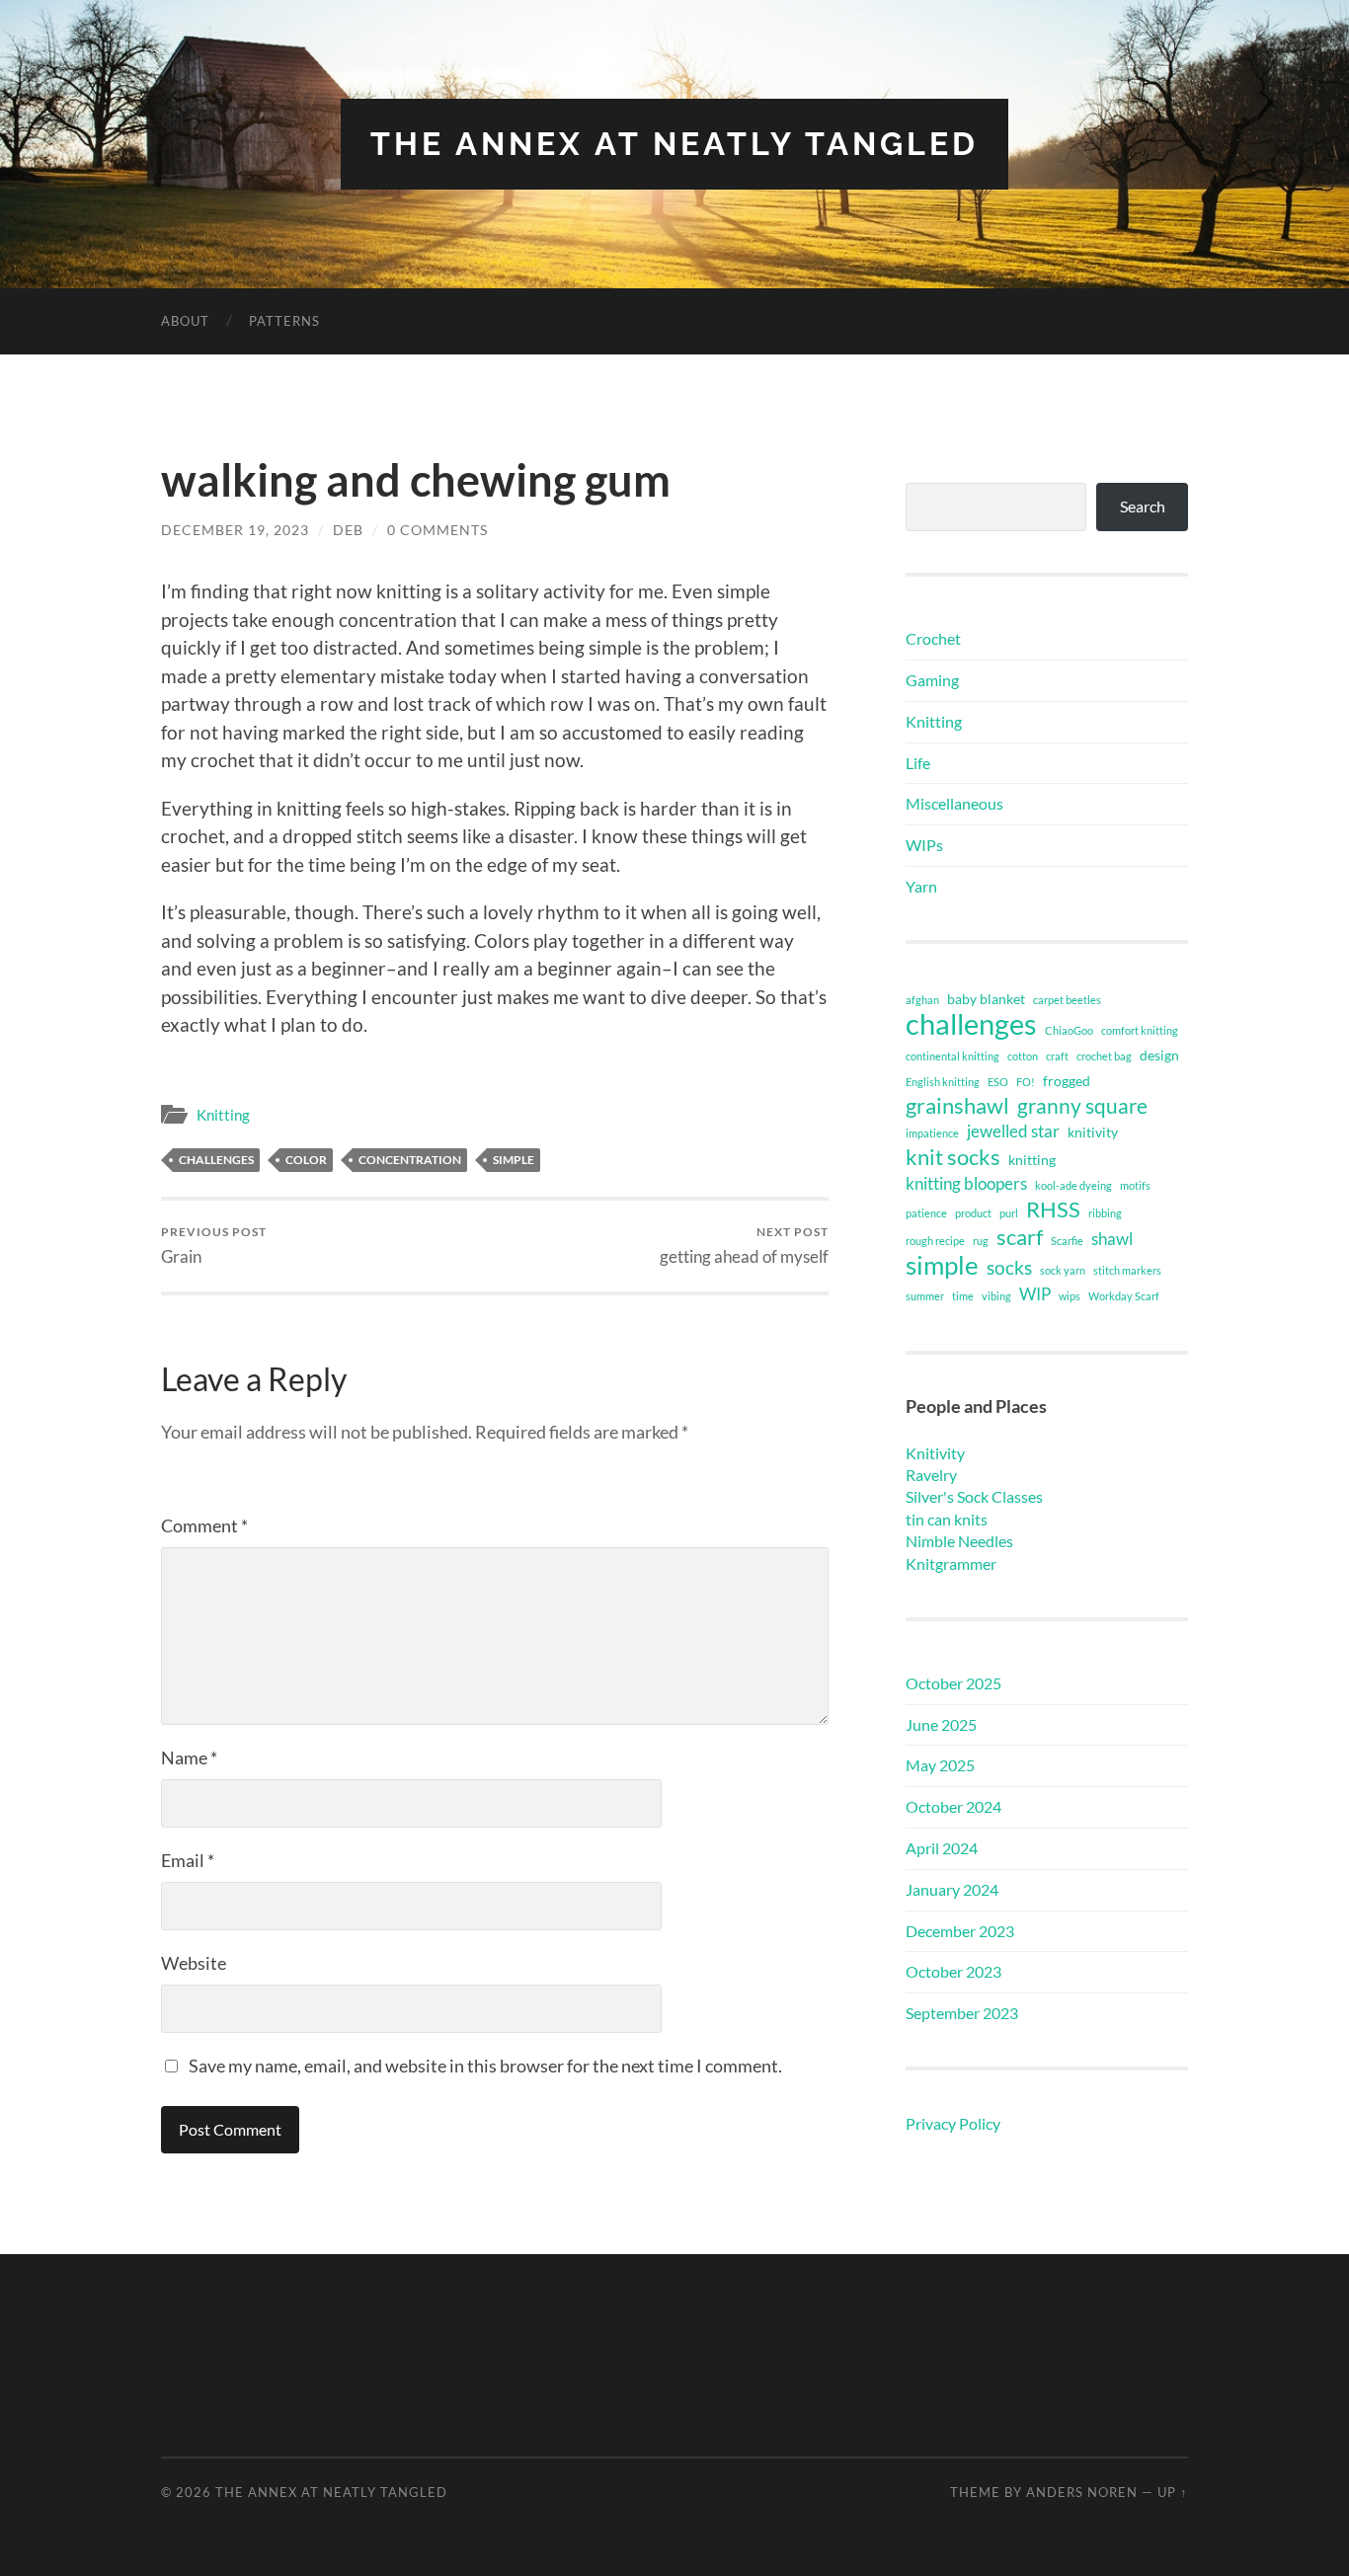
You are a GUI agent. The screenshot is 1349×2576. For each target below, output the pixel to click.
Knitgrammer (951, 1563)
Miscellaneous (954, 803)
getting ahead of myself (744, 1246)
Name (189, 1757)
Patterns (284, 321)
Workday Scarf (1124, 1296)
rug (981, 1241)
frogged (1067, 1081)
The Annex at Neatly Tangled (674, 144)
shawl (1112, 1239)
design (1159, 1055)
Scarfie (1067, 1241)
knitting (1032, 1160)
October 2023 (953, 1971)
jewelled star (1013, 1131)
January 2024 (952, 1889)
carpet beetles (1067, 1000)
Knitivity (935, 1453)
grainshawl (957, 1106)
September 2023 (962, 2013)
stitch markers (1127, 1270)
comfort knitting (1140, 1030)
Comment (204, 1525)
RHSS (1053, 1210)
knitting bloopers (966, 1183)
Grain (214, 1246)
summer (925, 1296)
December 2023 (960, 1931)
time (963, 1296)
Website (194, 1963)
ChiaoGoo (1069, 1030)
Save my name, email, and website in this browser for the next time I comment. (485, 2066)
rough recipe (935, 1241)
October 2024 (953, 1806)
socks (1009, 1267)
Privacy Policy (953, 2123)
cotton (1023, 1056)
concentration (410, 1160)
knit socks (953, 1157)
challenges (216, 1160)
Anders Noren (1082, 2492)
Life (918, 763)
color (306, 1160)
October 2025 (953, 1683)
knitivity (1093, 1132)
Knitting (223, 1115)
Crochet (933, 638)
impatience (932, 1133)
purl (1009, 1213)
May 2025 (940, 1765)
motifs (1135, 1185)
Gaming (932, 680)
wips (1070, 1296)
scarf (1020, 1237)
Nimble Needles (959, 1541)
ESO (998, 1082)
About (185, 321)
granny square (1082, 1106)
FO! (1026, 1082)
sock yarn (1063, 1270)
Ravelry (931, 1475)
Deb (348, 530)
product (973, 1213)
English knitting (943, 1082)
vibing (996, 1296)
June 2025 (941, 1724)
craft (1057, 1056)
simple (514, 1160)
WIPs (924, 845)
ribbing (1105, 1213)
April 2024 (942, 1848)
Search (1143, 506)
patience (926, 1213)
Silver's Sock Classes (974, 1496)
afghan (922, 1000)
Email (188, 1860)
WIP (1035, 1294)
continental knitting (952, 1056)
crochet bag (1104, 1056)
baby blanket (986, 999)
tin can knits (947, 1519)
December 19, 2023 (235, 530)
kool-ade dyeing (1073, 1185)
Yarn (921, 886)
